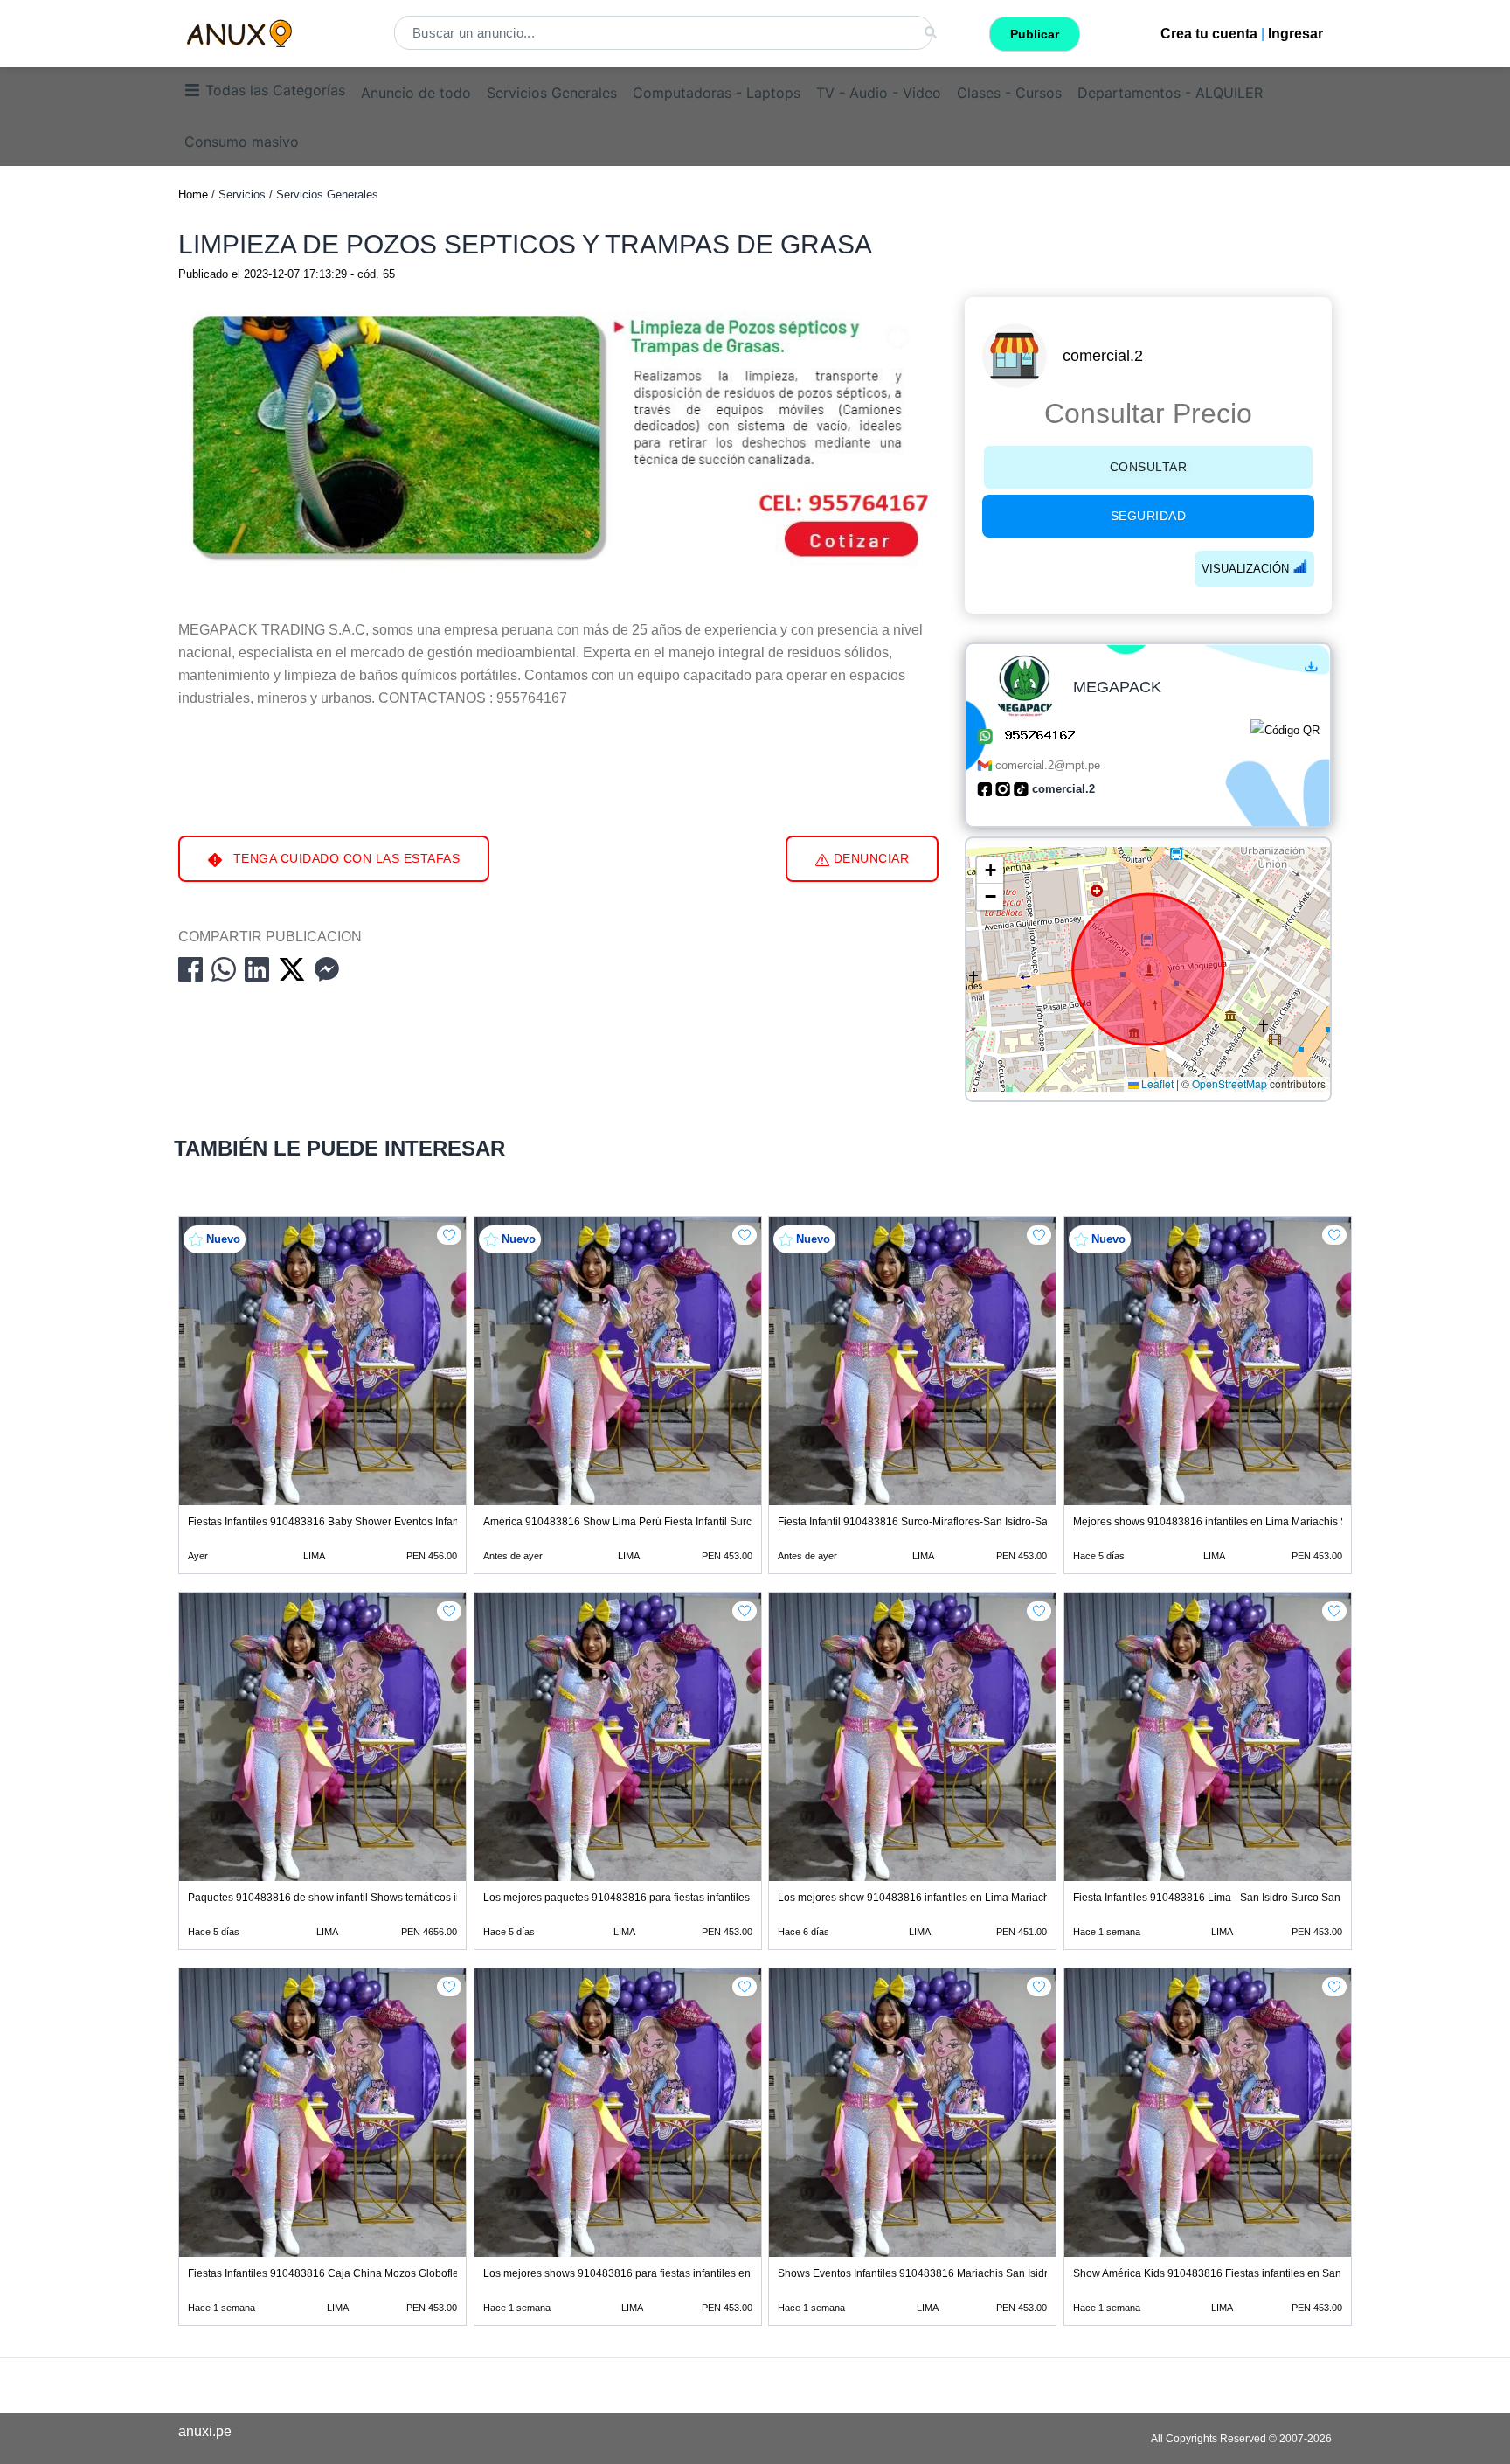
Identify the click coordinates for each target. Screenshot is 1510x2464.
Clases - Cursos (1009, 93)
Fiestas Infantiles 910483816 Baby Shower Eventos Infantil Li (333, 1522)
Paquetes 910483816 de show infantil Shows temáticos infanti (335, 1898)
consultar (1149, 467)
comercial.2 (1103, 356)
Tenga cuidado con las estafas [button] (344, 858)
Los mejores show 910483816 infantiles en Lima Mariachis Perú (930, 1898)
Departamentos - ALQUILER (1170, 93)
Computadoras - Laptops (717, 93)
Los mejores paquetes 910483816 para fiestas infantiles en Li (630, 1898)
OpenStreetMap (1229, 1084)
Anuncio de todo (416, 93)
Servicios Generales (552, 93)
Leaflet (1156, 1084)
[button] (990, 871)
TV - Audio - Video (879, 93)
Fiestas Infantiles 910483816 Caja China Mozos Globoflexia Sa (338, 2273)
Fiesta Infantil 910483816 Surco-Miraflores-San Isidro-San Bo (924, 1522)
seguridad (1149, 516)
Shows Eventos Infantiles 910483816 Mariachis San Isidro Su (924, 2273)
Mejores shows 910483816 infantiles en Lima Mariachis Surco (1221, 1522)
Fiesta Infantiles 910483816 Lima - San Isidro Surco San (1207, 1898)
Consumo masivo (242, 142)
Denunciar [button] (869, 858)
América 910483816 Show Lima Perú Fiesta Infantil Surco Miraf (634, 1522)
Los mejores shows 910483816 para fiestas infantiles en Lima (630, 2273)
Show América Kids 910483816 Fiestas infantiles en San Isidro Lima (1235, 2273)
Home (193, 194)
